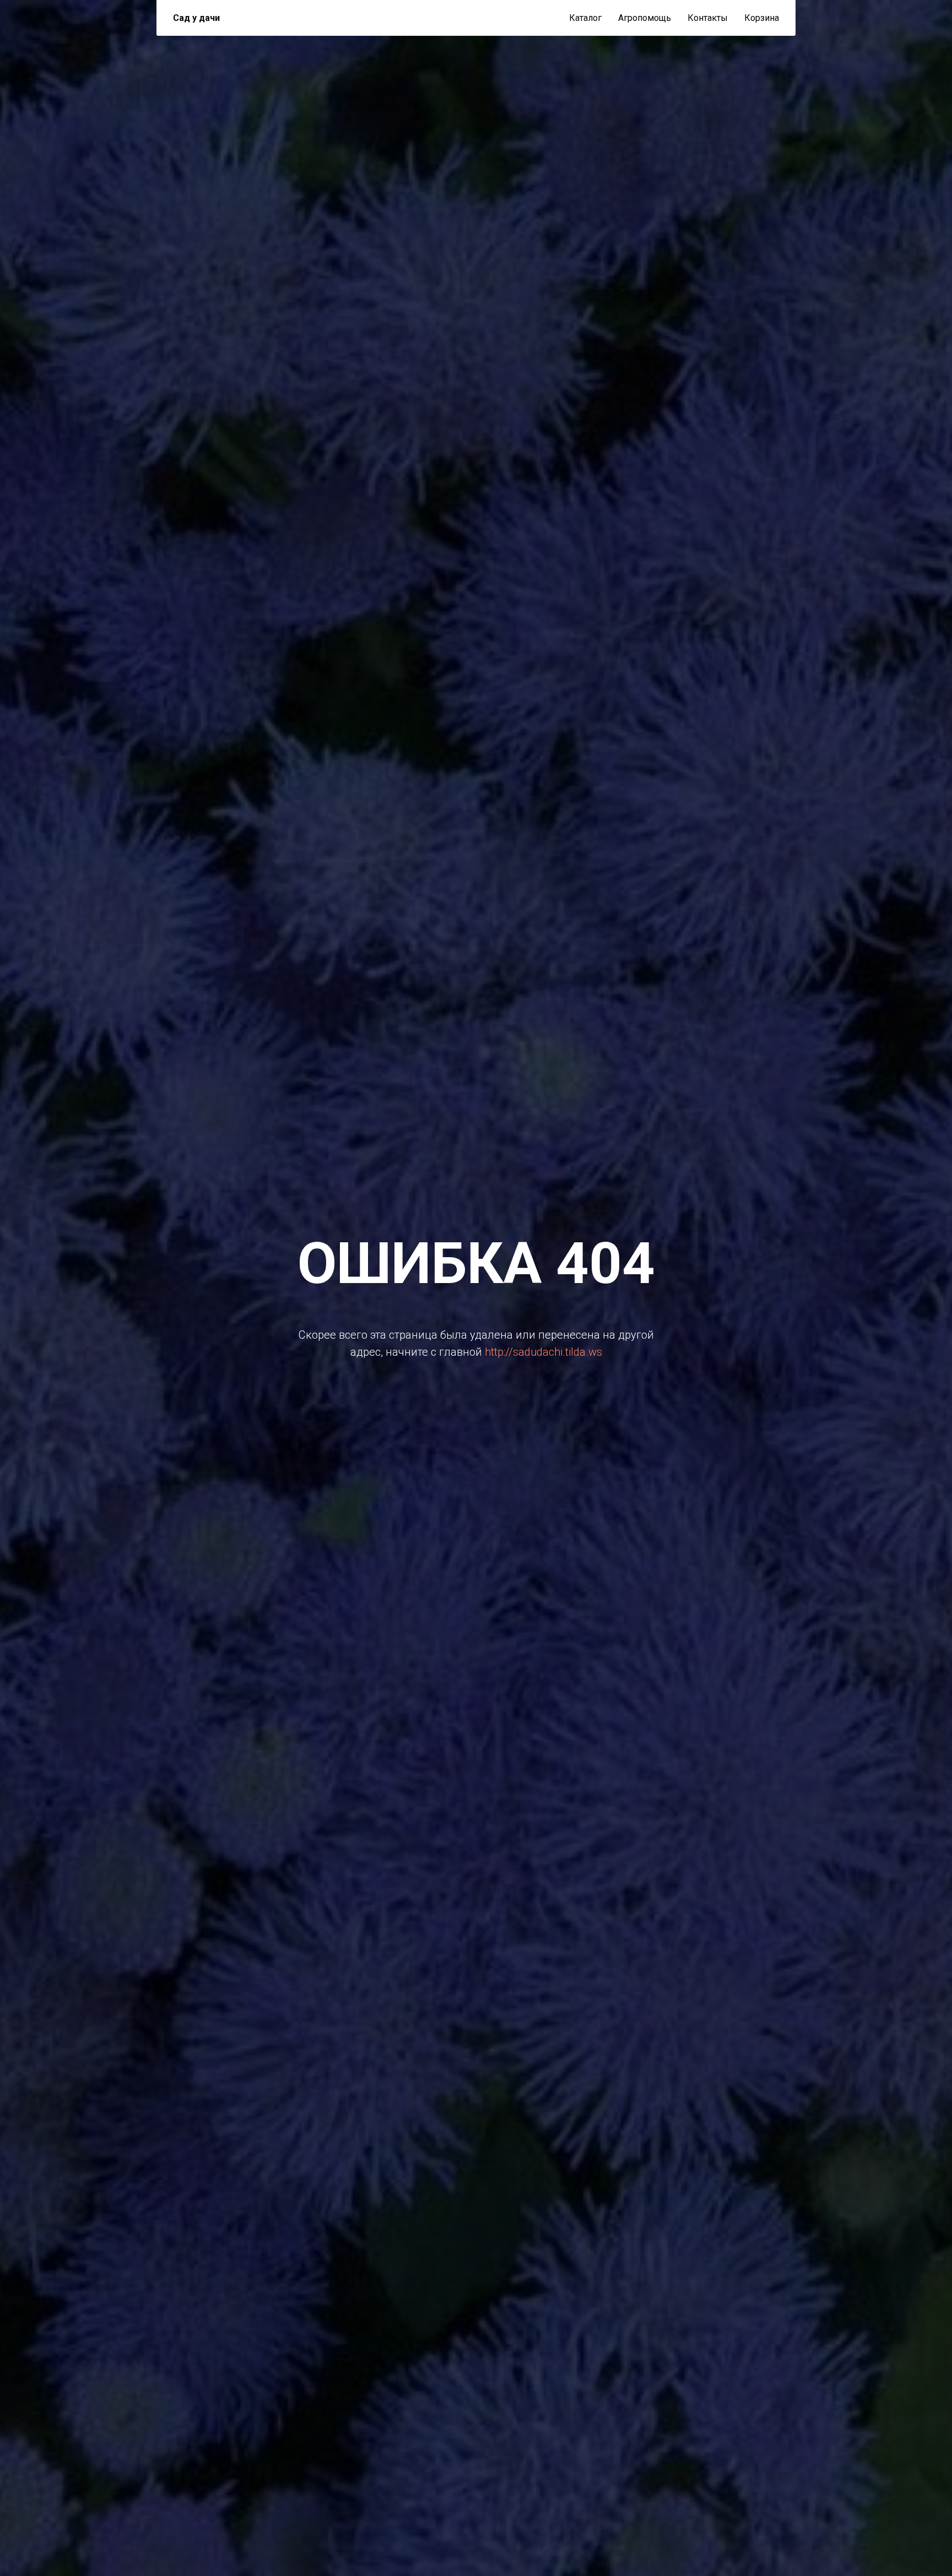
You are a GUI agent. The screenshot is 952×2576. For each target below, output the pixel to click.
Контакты (708, 18)
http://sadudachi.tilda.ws (543, 1352)
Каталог (585, 18)
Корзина (762, 18)
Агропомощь (645, 18)
